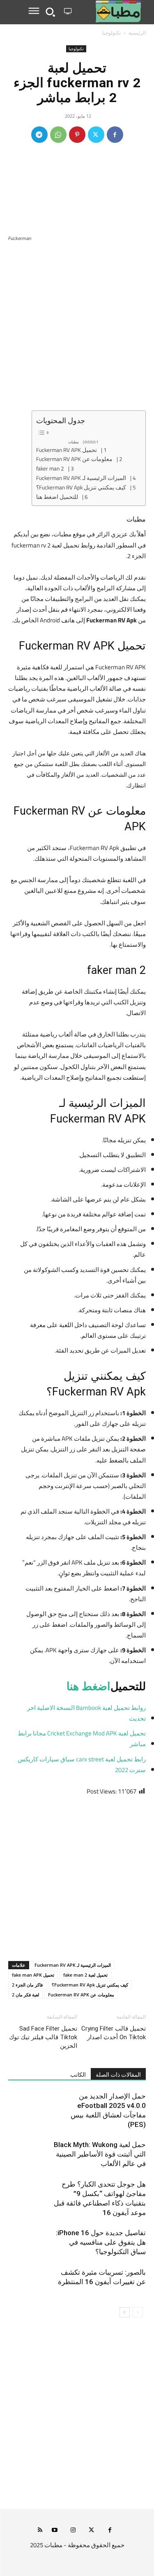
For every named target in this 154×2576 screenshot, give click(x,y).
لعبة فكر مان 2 (25, 1995)
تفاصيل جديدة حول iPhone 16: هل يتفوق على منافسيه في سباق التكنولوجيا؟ (101, 2242)
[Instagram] (73, 2531)
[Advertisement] (77, 330)
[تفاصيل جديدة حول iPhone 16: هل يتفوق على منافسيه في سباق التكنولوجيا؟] (125, 2242)
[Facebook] (115, 135)
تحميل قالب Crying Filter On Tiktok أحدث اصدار (114, 2033)
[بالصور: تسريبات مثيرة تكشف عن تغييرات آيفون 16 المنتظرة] (125, 2282)
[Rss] (40, 2531)
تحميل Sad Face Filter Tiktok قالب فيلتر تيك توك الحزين (43, 2037)
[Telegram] (39, 135)
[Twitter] (96, 135)
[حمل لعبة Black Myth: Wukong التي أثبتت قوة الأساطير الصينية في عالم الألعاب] (125, 2154)
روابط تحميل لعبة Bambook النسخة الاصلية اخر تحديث (86, 1713)
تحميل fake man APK (33, 1975)
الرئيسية (137, 33)
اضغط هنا (88, 1686)
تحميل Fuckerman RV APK (67, 450)
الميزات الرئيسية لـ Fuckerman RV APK (81, 478)
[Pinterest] (77, 135)
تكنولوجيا (111, 33)
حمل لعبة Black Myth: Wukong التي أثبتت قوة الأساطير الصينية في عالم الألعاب (100, 2154)
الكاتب (78, 2075)
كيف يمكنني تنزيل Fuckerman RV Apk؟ (81, 488)
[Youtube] (54, 2531)
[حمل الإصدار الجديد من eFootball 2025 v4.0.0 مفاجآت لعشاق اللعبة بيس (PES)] (125, 2106)
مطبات (74, 442)
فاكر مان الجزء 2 (27, 1985)
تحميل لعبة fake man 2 (85, 1975)
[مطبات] (110, 12)
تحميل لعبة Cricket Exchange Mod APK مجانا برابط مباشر (82, 1739)
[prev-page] (138, 2312)
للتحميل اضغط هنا (57, 497)
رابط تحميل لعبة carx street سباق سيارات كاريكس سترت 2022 (82, 1765)
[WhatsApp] (58, 135)
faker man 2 (50, 469)
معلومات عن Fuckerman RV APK (74, 459)
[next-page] (125, 2312)
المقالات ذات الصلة (118, 2075)
